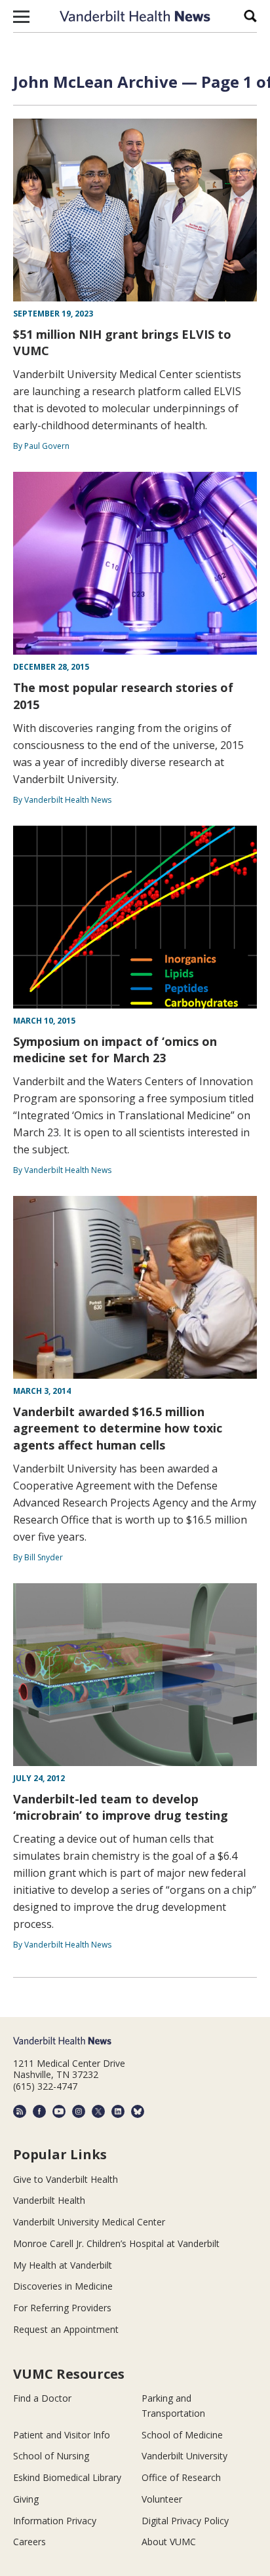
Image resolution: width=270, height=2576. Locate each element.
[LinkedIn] (118, 2111)
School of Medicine (182, 2435)
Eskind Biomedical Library (67, 2477)
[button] (21, 16)
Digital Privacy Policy (185, 2521)
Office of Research (181, 2477)
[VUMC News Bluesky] (138, 2111)
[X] (98, 2111)
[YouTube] (59, 2111)
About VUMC (169, 2542)
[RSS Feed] (20, 2111)
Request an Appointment (66, 2329)
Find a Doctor (42, 2398)
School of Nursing (51, 2456)
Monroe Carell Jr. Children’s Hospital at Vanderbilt (116, 2243)
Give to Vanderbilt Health (66, 2179)
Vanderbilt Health (49, 2200)
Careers (29, 2542)
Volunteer (162, 2499)
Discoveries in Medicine (63, 2286)
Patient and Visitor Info (62, 2435)
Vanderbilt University (184, 2456)
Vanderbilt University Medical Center (89, 2222)
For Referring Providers (62, 2308)
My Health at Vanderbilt (63, 2265)
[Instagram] (79, 2111)
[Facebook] (39, 2111)
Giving (26, 2499)
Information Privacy (55, 2521)
